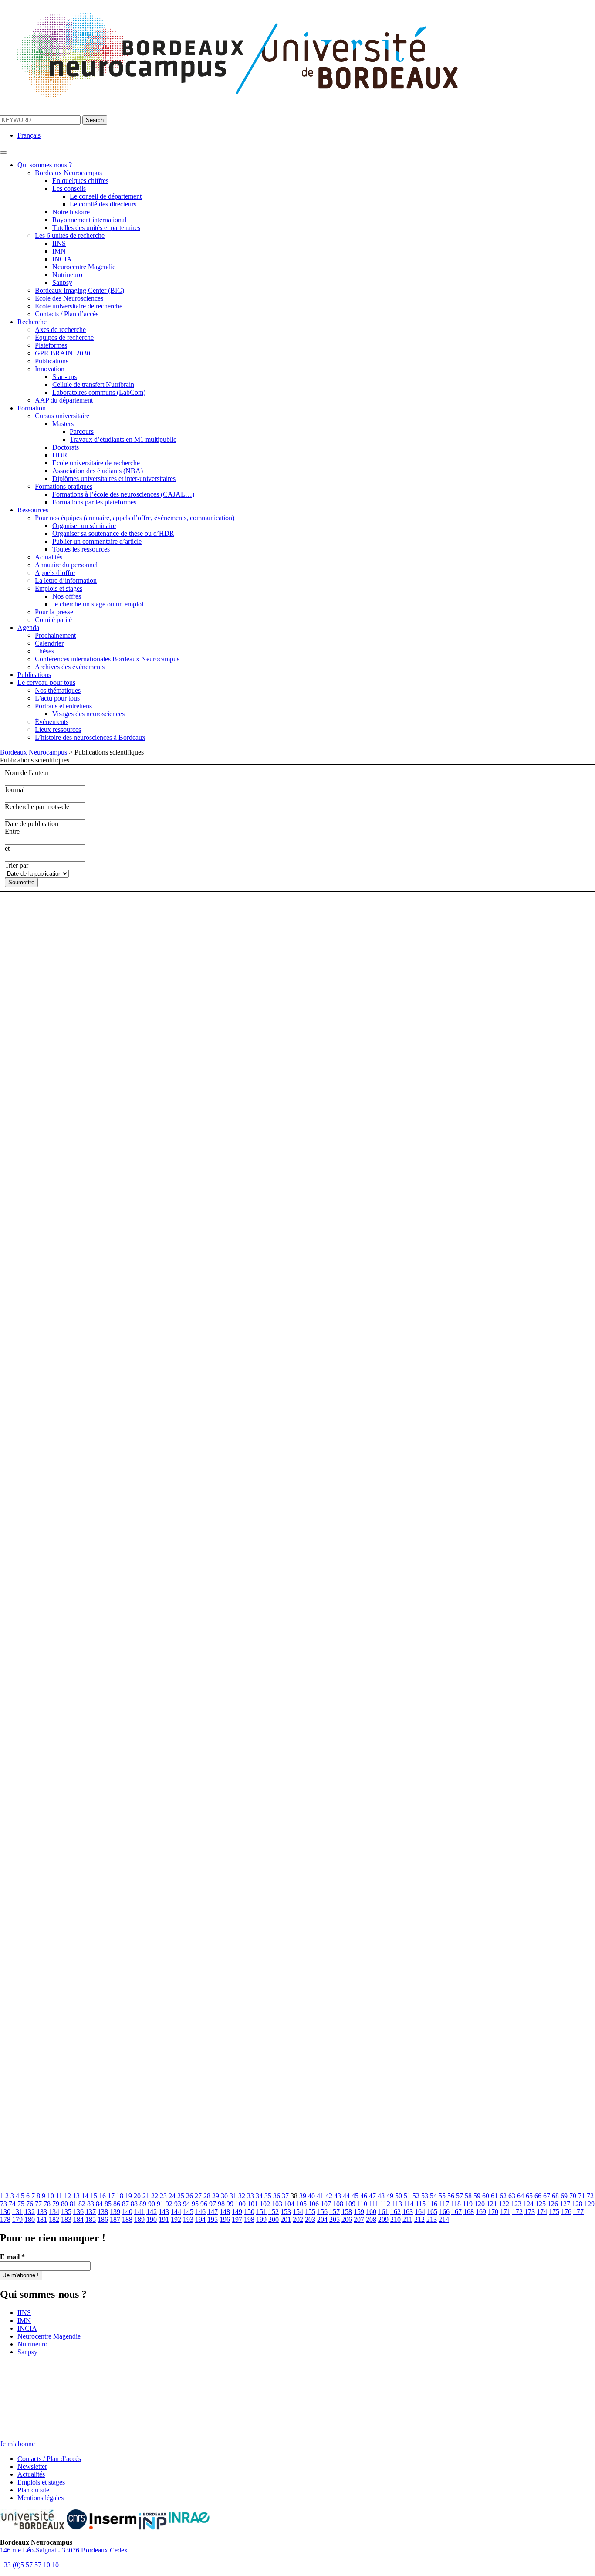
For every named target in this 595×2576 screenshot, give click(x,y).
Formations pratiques (64, 486)
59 (477, 2196)
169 (481, 2212)
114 (409, 2204)
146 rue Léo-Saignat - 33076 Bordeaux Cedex (64, 2550)
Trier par (17, 865)
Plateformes (51, 345)
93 (178, 2204)
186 (103, 2219)
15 (94, 2196)
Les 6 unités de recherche (70, 235)
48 (381, 2196)
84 (99, 2204)
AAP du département (64, 400)
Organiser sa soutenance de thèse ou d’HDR (113, 533)
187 (115, 2219)
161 (383, 2212)
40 (311, 2196)
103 (277, 2204)
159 (359, 2212)
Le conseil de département (106, 196)
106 (314, 2204)
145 (188, 2212)
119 (468, 2204)
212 (419, 2219)
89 (143, 2204)
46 (364, 2196)
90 (152, 2204)
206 (347, 2219)
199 (261, 2219)
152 (274, 2212)
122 (504, 2204)
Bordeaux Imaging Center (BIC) (79, 290)
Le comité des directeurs (103, 204)
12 (68, 2196)
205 (335, 2219)
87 (125, 2204)
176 (566, 2212)
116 (432, 2204)
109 (350, 2204)
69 (564, 2196)
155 (310, 2212)
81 (73, 2204)
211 (407, 2219)
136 (78, 2212)
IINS (59, 243)
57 (460, 2196)
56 (451, 2196)
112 (385, 2204)
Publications (52, 361)
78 (47, 2204)
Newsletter (32, 2466)
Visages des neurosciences (88, 714)
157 (335, 2212)
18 (120, 2196)
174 (542, 2212)
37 (285, 2196)
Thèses (44, 651)
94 (186, 2204)
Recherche (32, 322)
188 (127, 2219)
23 (163, 2196)
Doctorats (66, 447)
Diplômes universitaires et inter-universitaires (114, 479)
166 (444, 2212)
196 (225, 2219)
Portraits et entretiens (63, 706)
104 (289, 2204)
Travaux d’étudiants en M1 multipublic (123, 439)
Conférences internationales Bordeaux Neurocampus (107, 659)
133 (42, 2212)
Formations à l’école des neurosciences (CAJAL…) (123, 494)
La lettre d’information (66, 581)
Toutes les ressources (81, 549)
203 (310, 2219)
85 (108, 2204)
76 (30, 2204)
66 (538, 2196)
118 (456, 2204)
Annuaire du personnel (66, 565)
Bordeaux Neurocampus (68, 173)
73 (3, 2204)
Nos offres (67, 596)
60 (486, 2196)
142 (152, 2212)
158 (347, 2212)
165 (432, 2212)
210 (396, 2219)
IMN (59, 251)
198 (249, 2219)
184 (78, 2219)
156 (322, 2212)
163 (408, 2212)
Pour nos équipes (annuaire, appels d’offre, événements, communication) (135, 518)
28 (207, 2196)
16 (102, 2196)
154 (298, 2212)
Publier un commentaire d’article (97, 541)
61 (494, 2196)
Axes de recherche (60, 330)
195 (213, 2219)
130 (5, 2212)
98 (221, 2204)
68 (555, 2196)
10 (51, 2196)
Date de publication (32, 824)
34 (259, 2196)
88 (134, 2204)
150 (249, 2212)
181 (42, 2219)
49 (390, 2196)
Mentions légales (41, 2498)
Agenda (28, 628)
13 (76, 2196)
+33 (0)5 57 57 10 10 (29, 2565)
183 (66, 2219)
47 (372, 2196)
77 (38, 2204)
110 (362, 2204)
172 (517, 2212)
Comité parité (53, 620)
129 (589, 2204)
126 (553, 2204)
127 (565, 2204)
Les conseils (69, 188)
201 (286, 2219)
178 (5, 2219)
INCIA (62, 259)
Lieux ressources (58, 729)
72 (590, 2196)
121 (492, 2204)
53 (425, 2196)
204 (322, 2219)
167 (456, 2212)
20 (137, 2196)
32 (242, 2196)
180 (30, 2219)
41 (320, 2196)
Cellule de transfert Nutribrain (93, 384)
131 (17, 2212)
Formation (32, 408)
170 (493, 2212)
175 (554, 2212)
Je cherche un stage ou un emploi (98, 604)
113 (397, 2204)
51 (407, 2196)
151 (261, 2212)
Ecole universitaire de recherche (79, 306)
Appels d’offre (55, 573)
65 (529, 2196)
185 (91, 2219)
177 (578, 2212)
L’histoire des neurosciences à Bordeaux (90, 737)
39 (303, 2196)
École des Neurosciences (69, 298)
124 (528, 2204)
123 (516, 2204)
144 (176, 2212)
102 (265, 2204)
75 (21, 2204)
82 (82, 2204)
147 (213, 2212)
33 (250, 2196)
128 (577, 2204)
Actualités (49, 557)
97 (213, 2204)
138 (103, 2212)
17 (111, 2196)
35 (268, 2196)
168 (469, 2212)
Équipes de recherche (64, 337)
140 (127, 2212)
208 (371, 2219)
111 (374, 2204)
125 (541, 2204)
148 (225, 2212)
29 (216, 2196)
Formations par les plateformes (94, 502)
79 (56, 2204)
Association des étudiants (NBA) (98, 471)
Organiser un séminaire (84, 526)
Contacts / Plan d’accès (67, 314)
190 (152, 2219)
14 (85, 2196)
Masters (63, 424)
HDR (60, 455)
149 (237, 2212)
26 (189, 2196)
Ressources (33, 510)
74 (12, 2204)
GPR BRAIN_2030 (63, 353)
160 (371, 2212)
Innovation (50, 369)
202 (298, 2219)
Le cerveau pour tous (46, 682)
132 (30, 2212)
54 (433, 2196)
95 (195, 2204)
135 (66, 2212)
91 (160, 2204)
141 (139, 2212)
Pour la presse (54, 612)
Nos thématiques (58, 690)
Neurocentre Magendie (84, 267)
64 (521, 2196)
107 (326, 2204)
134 (54, 2212)
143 (164, 2212)
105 (301, 2204)
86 (117, 2204)
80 (64, 2204)
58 (468, 2196)
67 (547, 2196)
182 (54, 2219)
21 (146, 2196)
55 (442, 2196)
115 (421, 2204)
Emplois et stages (59, 588)
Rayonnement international (89, 220)
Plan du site (33, 2490)
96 (204, 2204)
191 (164, 2219)
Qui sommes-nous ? (45, 165)
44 (346, 2196)
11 (59, 2196)
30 (224, 2196)
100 (240, 2204)
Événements (52, 722)
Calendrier (49, 643)
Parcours (82, 432)
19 (128, 2196)
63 (512, 2196)
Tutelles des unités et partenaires (96, 228)
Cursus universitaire (62, 416)
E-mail (12, 2257)
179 (17, 2219)
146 (200, 2212)
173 (530, 2212)
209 (383, 2219)
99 (230, 2204)
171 (505, 2212)
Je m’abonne (17, 2444)
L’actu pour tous (57, 698)
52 (416, 2196)
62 (503, 2196)
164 (420, 2212)
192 (176, 2219)
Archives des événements (70, 667)
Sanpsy (62, 283)
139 (115, 2212)
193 (188, 2219)
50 (399, 2196)
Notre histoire (71, 212)
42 (329, 2196)
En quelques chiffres (80, 181)
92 (169, 2204)
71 (581, 2196)
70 (573, 2196)
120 (480, 2204)
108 (338, 2204)
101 (253, 2204)
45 (355, 2196)
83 (91, 2204)
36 (277, 2196)
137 (91, 2212)
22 (155, 2196)
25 (181, 2196)
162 (396, 2212)
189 (139, 2219)
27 (198, 2196)
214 (444, 2219)
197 (237, 2219)
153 (286, 2212)
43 (338, 2196)
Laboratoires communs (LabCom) (99, 392)
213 (432, 2219)
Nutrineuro (67, 275)
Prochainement (55, 635)
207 (359, 2219)
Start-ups (64, 377)
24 (172, 2196)
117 (444, 2204)
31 (233, 2196)
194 (200, 2219)
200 (274, 2219)
